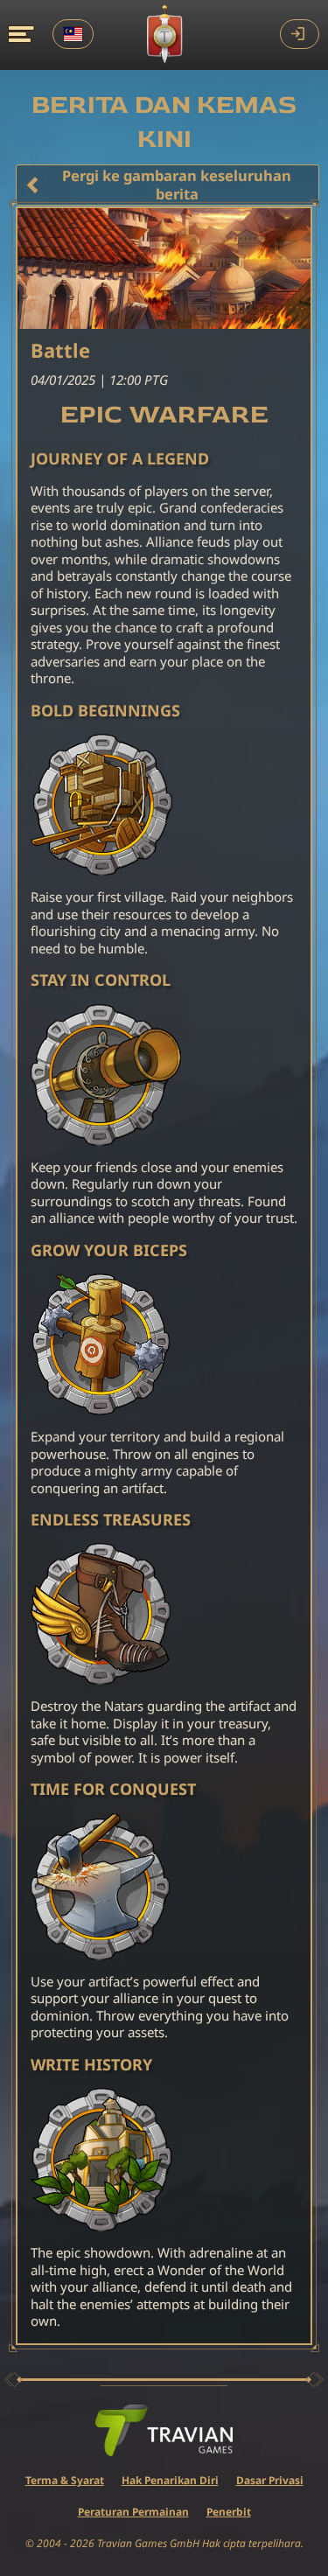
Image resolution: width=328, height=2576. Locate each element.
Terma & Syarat (65, 2480)
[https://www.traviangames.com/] (164, 2431)
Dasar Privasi (270, 2480)
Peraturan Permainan (133, 2512)
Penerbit (229, 2512)
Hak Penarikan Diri (170, 2480)
